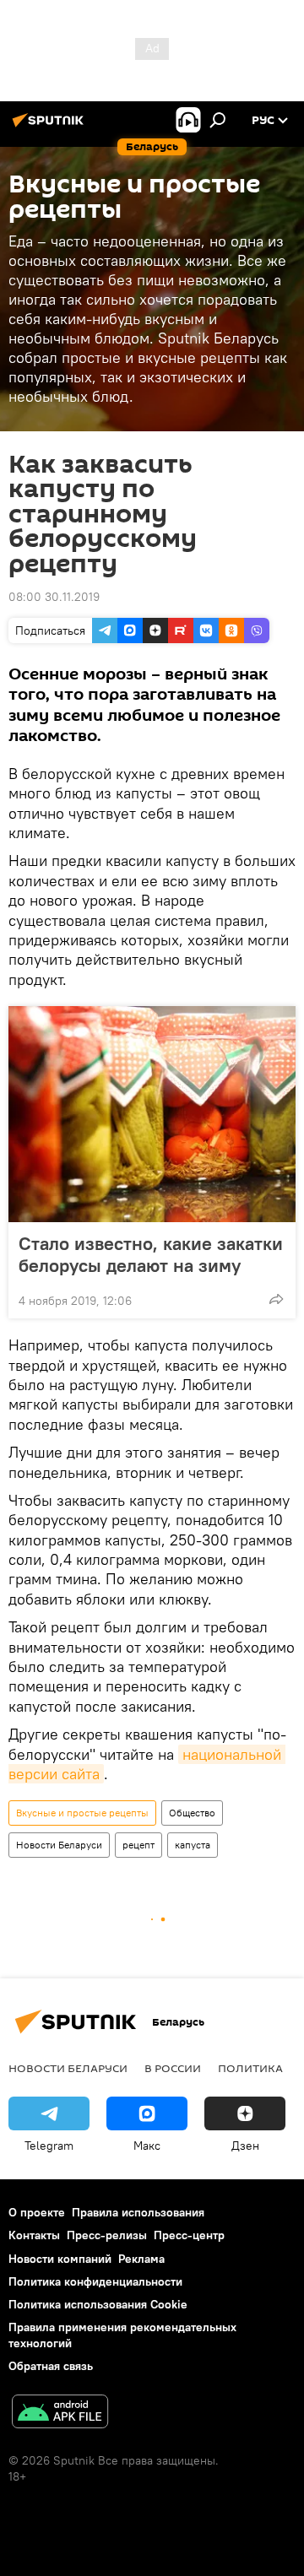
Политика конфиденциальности (95, 2281)
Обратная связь (51, 2366)
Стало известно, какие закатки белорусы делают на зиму (151, 1254)
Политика (250, 2068)
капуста (193, 1845)
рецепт (138, 1845)
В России (173, 2068)
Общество (192, 1813)
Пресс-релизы (107, 2235)
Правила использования (138, 2212)
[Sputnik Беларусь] (51, 127)
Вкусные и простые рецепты (82, 1813)
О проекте (37, 2212)
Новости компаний (60, 2259)
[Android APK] (60, 2414)
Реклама (141, 2259)
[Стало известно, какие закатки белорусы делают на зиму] (152, 1114)
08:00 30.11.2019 (54, 597)
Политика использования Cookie (98, 2304)
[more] (276, 1299)
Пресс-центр (189, 2235)
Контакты (34, 2235)
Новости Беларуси (59, 1845)
